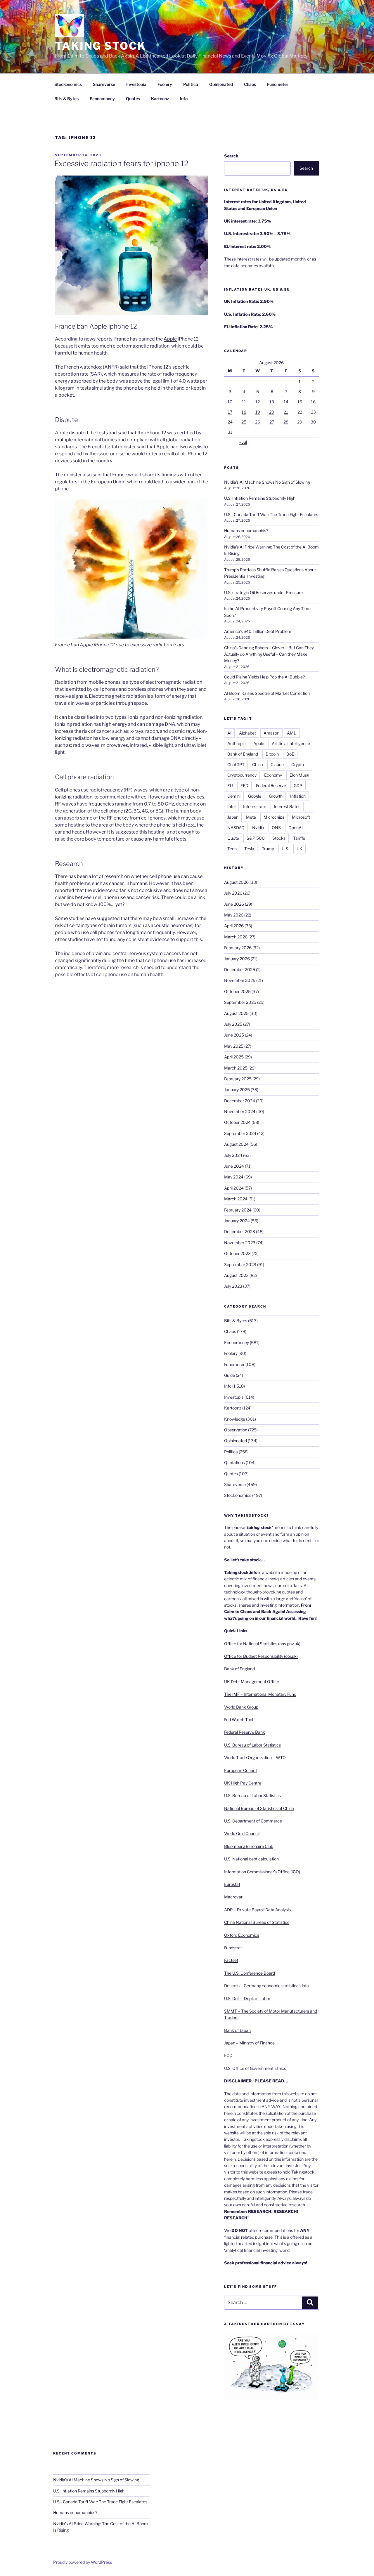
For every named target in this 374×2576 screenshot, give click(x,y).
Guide (230, 1375)
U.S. (285, 849)
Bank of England (243, 754)
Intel (231, 807)
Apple (259, 743)
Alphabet (247, 733)
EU (230, 786)
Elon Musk (299, 775)
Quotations (234, 1463)
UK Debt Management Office (252, 1682)
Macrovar (233, 1897)
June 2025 (234, 1035)
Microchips (274, 817)
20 (272, 412)
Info (184, 99)
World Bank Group (241, 1707)
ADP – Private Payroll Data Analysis (257, 1910)
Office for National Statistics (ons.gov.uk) (262, 1644)
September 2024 (240, 1133)
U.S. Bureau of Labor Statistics (252, 1745)
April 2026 (234, 926)
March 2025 (236, 1068)
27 (272, 422)
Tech (232, 849)
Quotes (133, 99)
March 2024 (236, 1199)
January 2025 (237, 1090)
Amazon (271, 733)
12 (258, 402)
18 (244, 412)
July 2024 (233, 1155)
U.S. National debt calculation (251, 1859)
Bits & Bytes (66, 99)
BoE (290, 754)
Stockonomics (68, 84)
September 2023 (240, 1264)
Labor (265, 1998)
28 (286, 422)
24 (230, 422)
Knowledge (235, 1419)
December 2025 (240, 970)
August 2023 (236, 1275)
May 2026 (234, 915)
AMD (292, 733)
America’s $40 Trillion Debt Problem (258, 631)
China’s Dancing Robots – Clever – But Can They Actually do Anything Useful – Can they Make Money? (269, 654)
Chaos (250, 84)
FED (244, 786)
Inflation (298, 796)
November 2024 (240, 1111)
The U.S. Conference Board (250, 1973)
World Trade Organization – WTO (255, 1757)
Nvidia (258, 828)
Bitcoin (272, 754)
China (258, 764)
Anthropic (237, 743)
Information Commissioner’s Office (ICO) (262, 1872)
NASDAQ (236, 828)
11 (244, 402)
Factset (231, 1960)
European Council (241, 1770)
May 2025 (234, 1046)
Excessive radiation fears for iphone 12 (121, 163)
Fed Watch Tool (239, 1720)
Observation (236, 1430)
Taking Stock (101, 46)
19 (258, 412)
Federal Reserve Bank (245, 1732)
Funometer (278, 84)
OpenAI (296, 828)
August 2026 (236, 882)
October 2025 (237, 991)
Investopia (136, 84)
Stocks (279, 838)
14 (286, 402)
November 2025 (240, 980)
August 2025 (236, 1013)
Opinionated (221, 84)
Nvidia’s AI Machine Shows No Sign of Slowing (267, 482)
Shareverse (104, 84)
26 (258, 422)
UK (299, 849)
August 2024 (236, 1144)
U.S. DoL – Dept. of (241, 1998)
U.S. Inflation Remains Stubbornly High (260, 498)
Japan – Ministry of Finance (249, 2043)
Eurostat (232, 1884)
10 (230, 402)
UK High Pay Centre (243, 1783)
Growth (276, 796)
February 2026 (238, 948)
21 (286, 412)
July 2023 (233, 1286)
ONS (276, 828)
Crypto (298, 764)
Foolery (165, 84)
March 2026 (236, 937)
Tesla (249, 849)
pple (172, 339)
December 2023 (240, 1231)
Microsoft (301, 817)
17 (230, 412)
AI (229, 733)
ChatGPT (236, 764)
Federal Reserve (271, 786)
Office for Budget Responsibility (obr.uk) (261, 1656)
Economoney (102, 99)
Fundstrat (233, 1948)
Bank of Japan (237, 2030)
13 (272, 402)
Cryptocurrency (242, 775)
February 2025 (238, 1079)
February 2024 (238, 1210)
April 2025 (234, 1057)
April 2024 (234, 1188)
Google (255, 796)
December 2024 (240, 1101)
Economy (273, 775)
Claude (277, 764)
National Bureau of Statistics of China (259, 1808)
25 (244, 422)
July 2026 (233, 893)
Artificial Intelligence (291, 743)
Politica (191, 84)
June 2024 (234, 1166)
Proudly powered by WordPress (83, 2562)
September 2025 (240, 1002)
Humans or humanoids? (246, 531)
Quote (233, 838)
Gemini (234, 796)
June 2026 (234, 904)
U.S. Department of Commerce (253, 1821)
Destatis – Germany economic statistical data (266, 1986)
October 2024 (237, 1122)
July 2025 (233, 1024)
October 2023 (237, 1253)
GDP (298, 786)
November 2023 (240, 1243)
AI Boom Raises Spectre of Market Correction (267, 693)
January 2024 (237, 1221)
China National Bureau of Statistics (257, 1922)
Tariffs (299, 838)
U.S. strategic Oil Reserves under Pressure (263, 592)
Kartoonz (160, 99)
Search (231, 156)
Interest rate (255, 807)
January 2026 (237, 959)
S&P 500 (256, 838)
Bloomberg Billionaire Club (249, 1846)
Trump (268, 849)
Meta (251, 817)
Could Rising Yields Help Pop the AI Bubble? (264, 677)
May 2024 (234, 1177)
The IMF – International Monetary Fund (260, 1694)
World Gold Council (242, 1833)
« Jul (243, 442)
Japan (233, 817)
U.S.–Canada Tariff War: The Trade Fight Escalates (271, 514)
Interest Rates (287, 807)
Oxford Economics (242, 1935)
